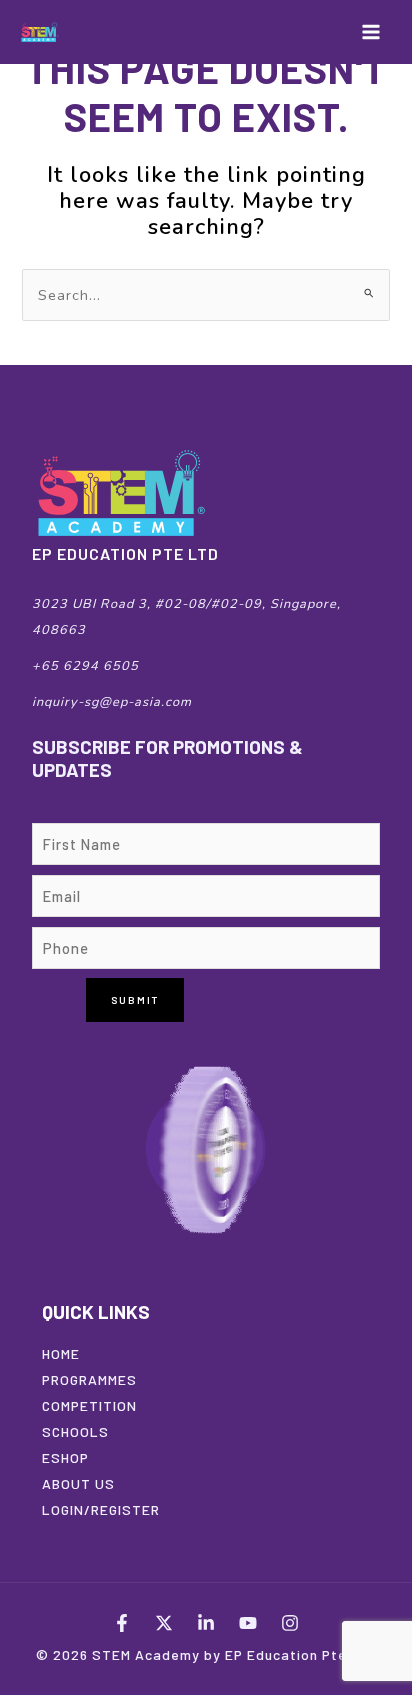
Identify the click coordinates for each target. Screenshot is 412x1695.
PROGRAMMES (89, 1379)
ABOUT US (78, 1483)
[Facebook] (122, 1623)
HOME (61, 1353)
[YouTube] (248, 1623)
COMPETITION (89, 1405)
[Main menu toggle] (371, 32)
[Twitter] (164, 1623)
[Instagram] (290, 1623)
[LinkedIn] (206, 1623)
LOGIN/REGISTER (101, 1509)
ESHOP (65, 1457)
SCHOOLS (75, 1431)
